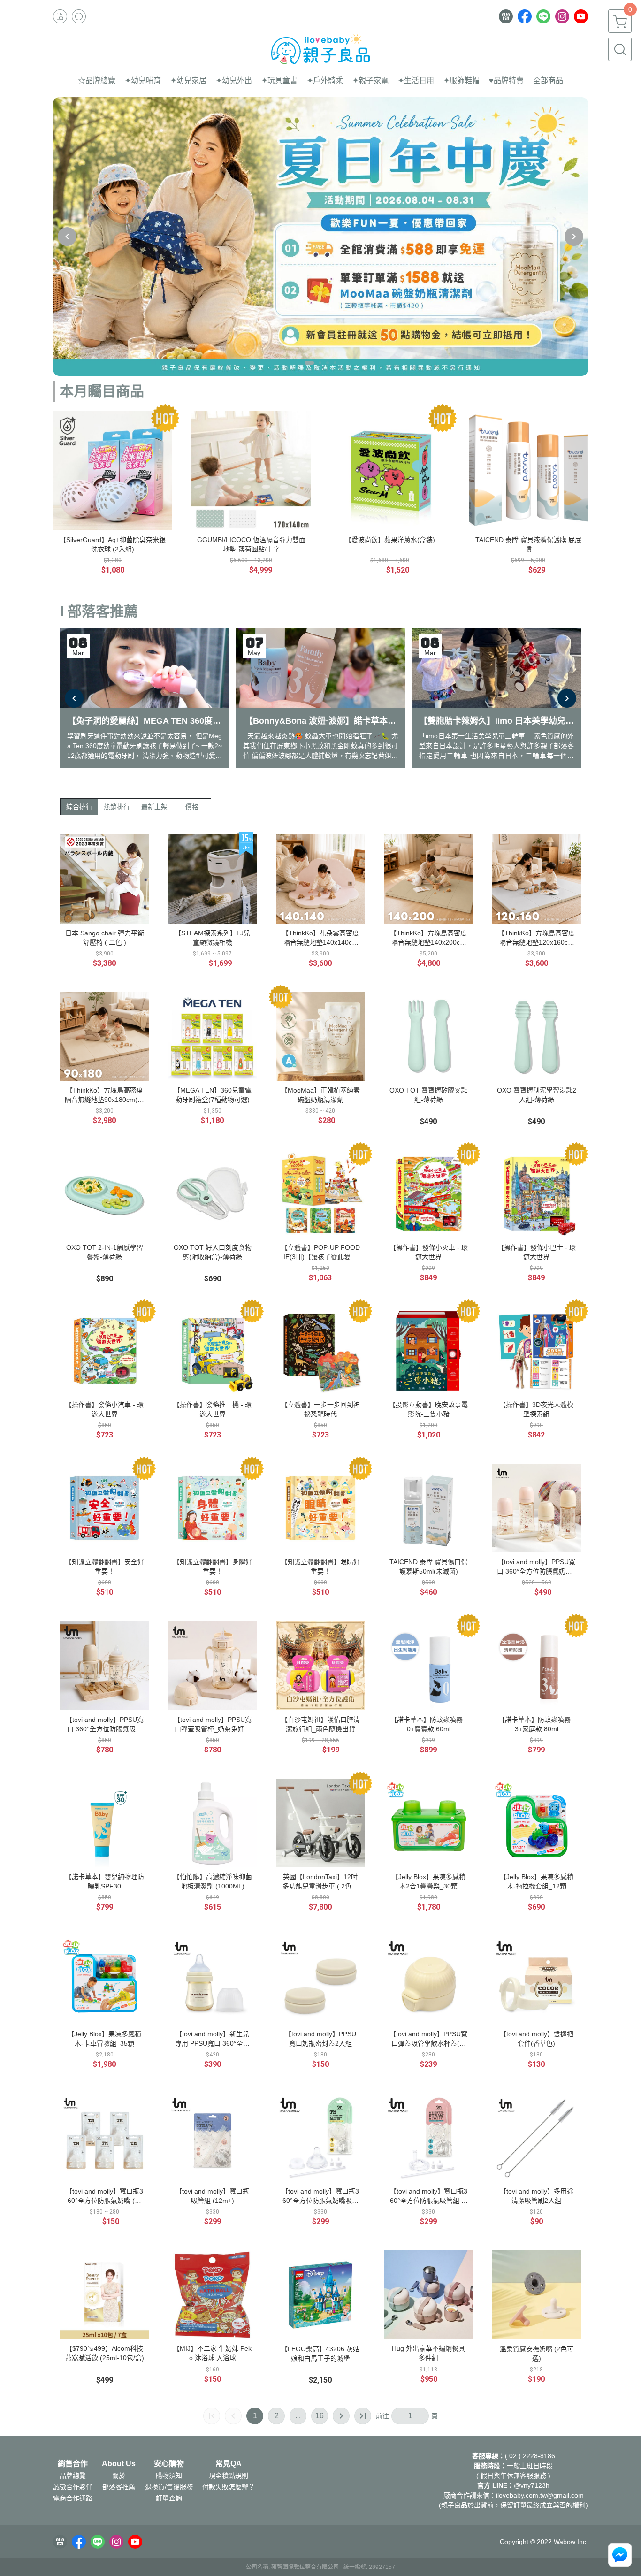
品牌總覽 (73, 2476)
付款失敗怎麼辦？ (229, 2487)
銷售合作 (73, 2464)
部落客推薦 (119, 2487)
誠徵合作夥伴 (73, 2487)
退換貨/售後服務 (169, 2487)
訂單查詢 (169, 2498)
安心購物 (169, 2464)
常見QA (229, 2464)
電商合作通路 (73, 2498)
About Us (119, 2464)
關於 (119, 2476)
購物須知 (169, 2476)
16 (320, 2416)
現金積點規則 (229, 2476)
